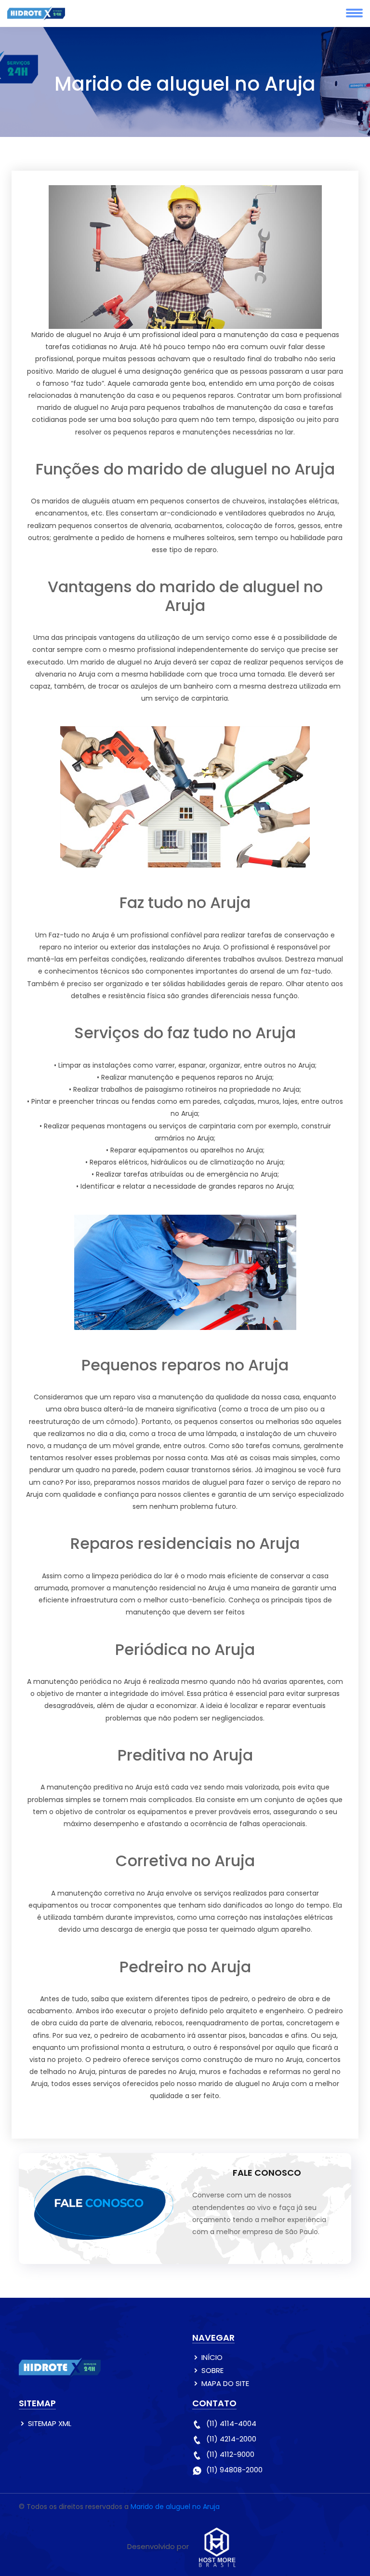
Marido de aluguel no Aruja (175, 2507)
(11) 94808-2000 (234, 2470)
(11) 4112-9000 (230, 2454)
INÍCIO (212, 2357)
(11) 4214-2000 (231, 2439)
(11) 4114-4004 (231, 2423)
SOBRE (212, 2370)
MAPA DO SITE (225, 2383)
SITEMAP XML (50, 2423)
